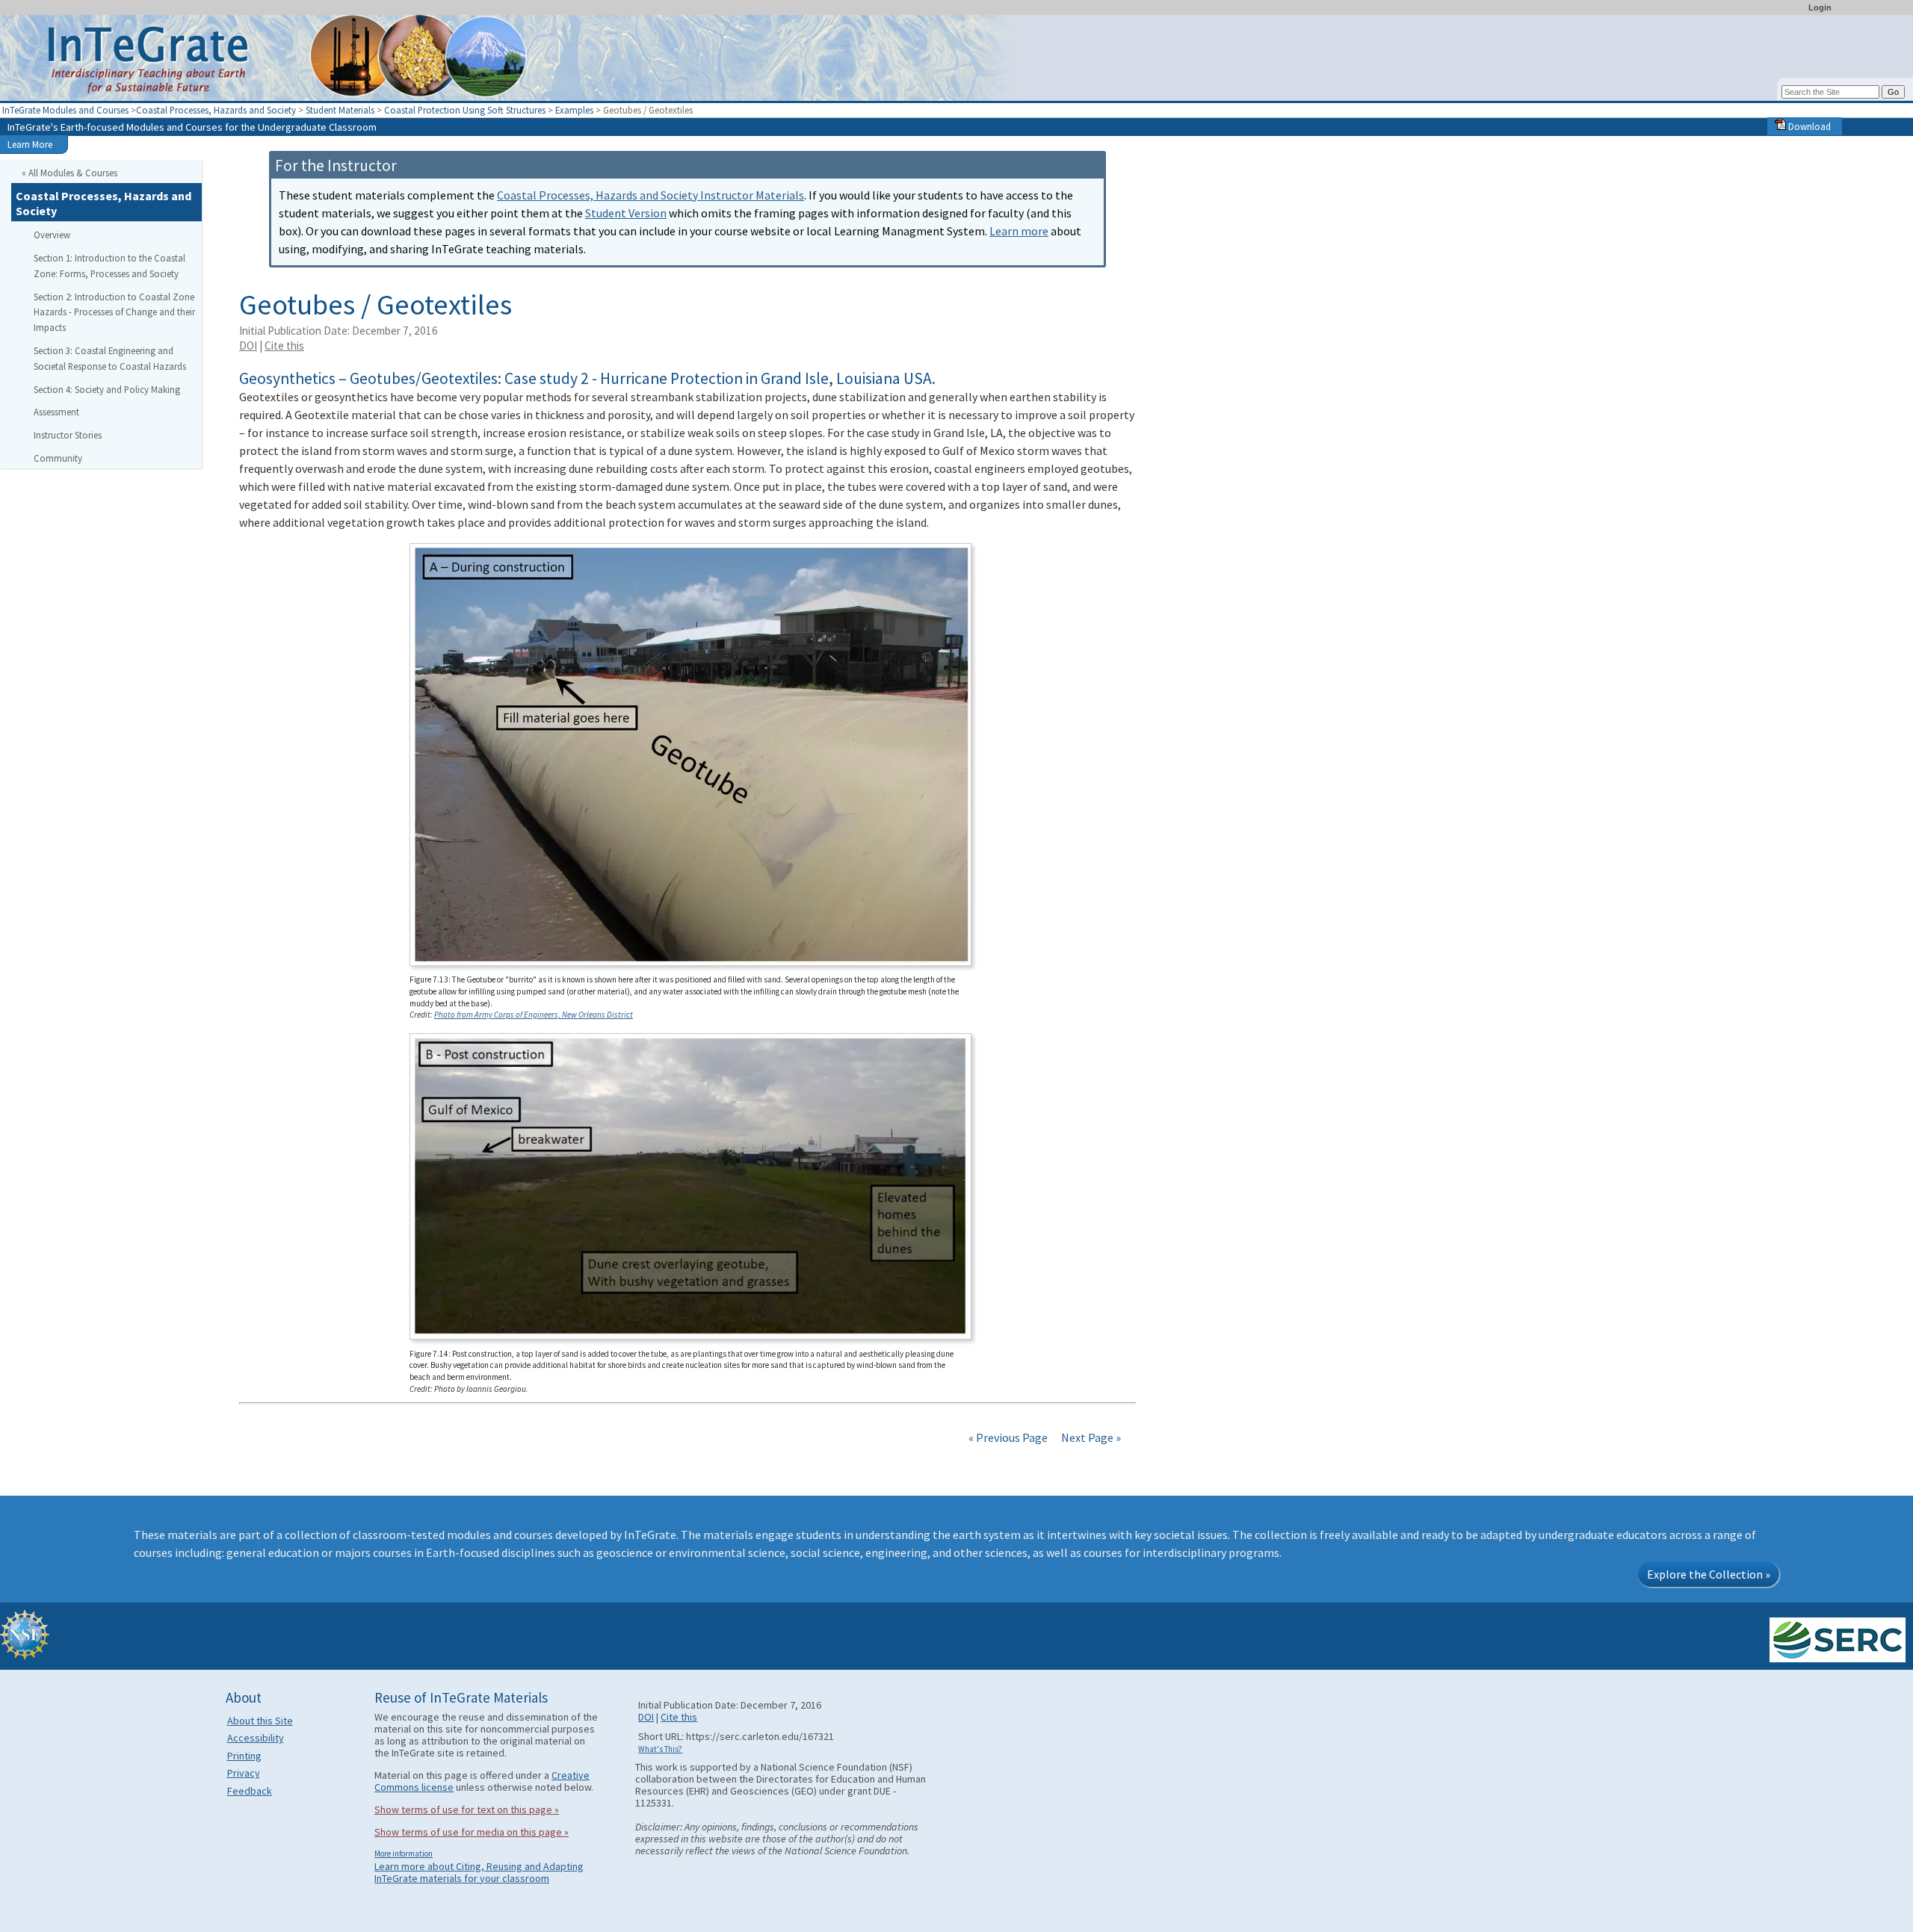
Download (1808, 126)
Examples (574, 110)
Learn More (30, 144)
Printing (244, 1756)
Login (1820, 7)
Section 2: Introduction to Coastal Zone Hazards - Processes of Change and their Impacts (114, 312)
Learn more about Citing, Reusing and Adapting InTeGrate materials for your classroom (479, 1872)
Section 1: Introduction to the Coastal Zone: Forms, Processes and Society (109, 266)
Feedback (250, 1791)
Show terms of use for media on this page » (472, 1832)
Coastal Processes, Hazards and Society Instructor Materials (650, 195)
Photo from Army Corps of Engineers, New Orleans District (534, 1015)
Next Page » (1090, 1437)
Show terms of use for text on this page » (467, 1809)
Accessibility (256, 1738)
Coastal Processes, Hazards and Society (216, 110)
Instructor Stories (68, 435)
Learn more (1019, 231)
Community (58, 458)
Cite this (284, 346)
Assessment (56, 412)
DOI (248, 346)
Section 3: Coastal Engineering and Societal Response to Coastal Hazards (110, 358)
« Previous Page (1008, 1437)
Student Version (626, 213)
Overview (52, 235)
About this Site (260, 1721)
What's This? (660, 1749)
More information (404, 1854)
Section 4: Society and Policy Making (107, 389)
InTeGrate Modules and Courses (65, 110)
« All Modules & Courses (69, 173)
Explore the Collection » (1709, 1574)
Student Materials (340, 110)
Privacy (244, 1773)
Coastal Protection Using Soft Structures (465, 110)
